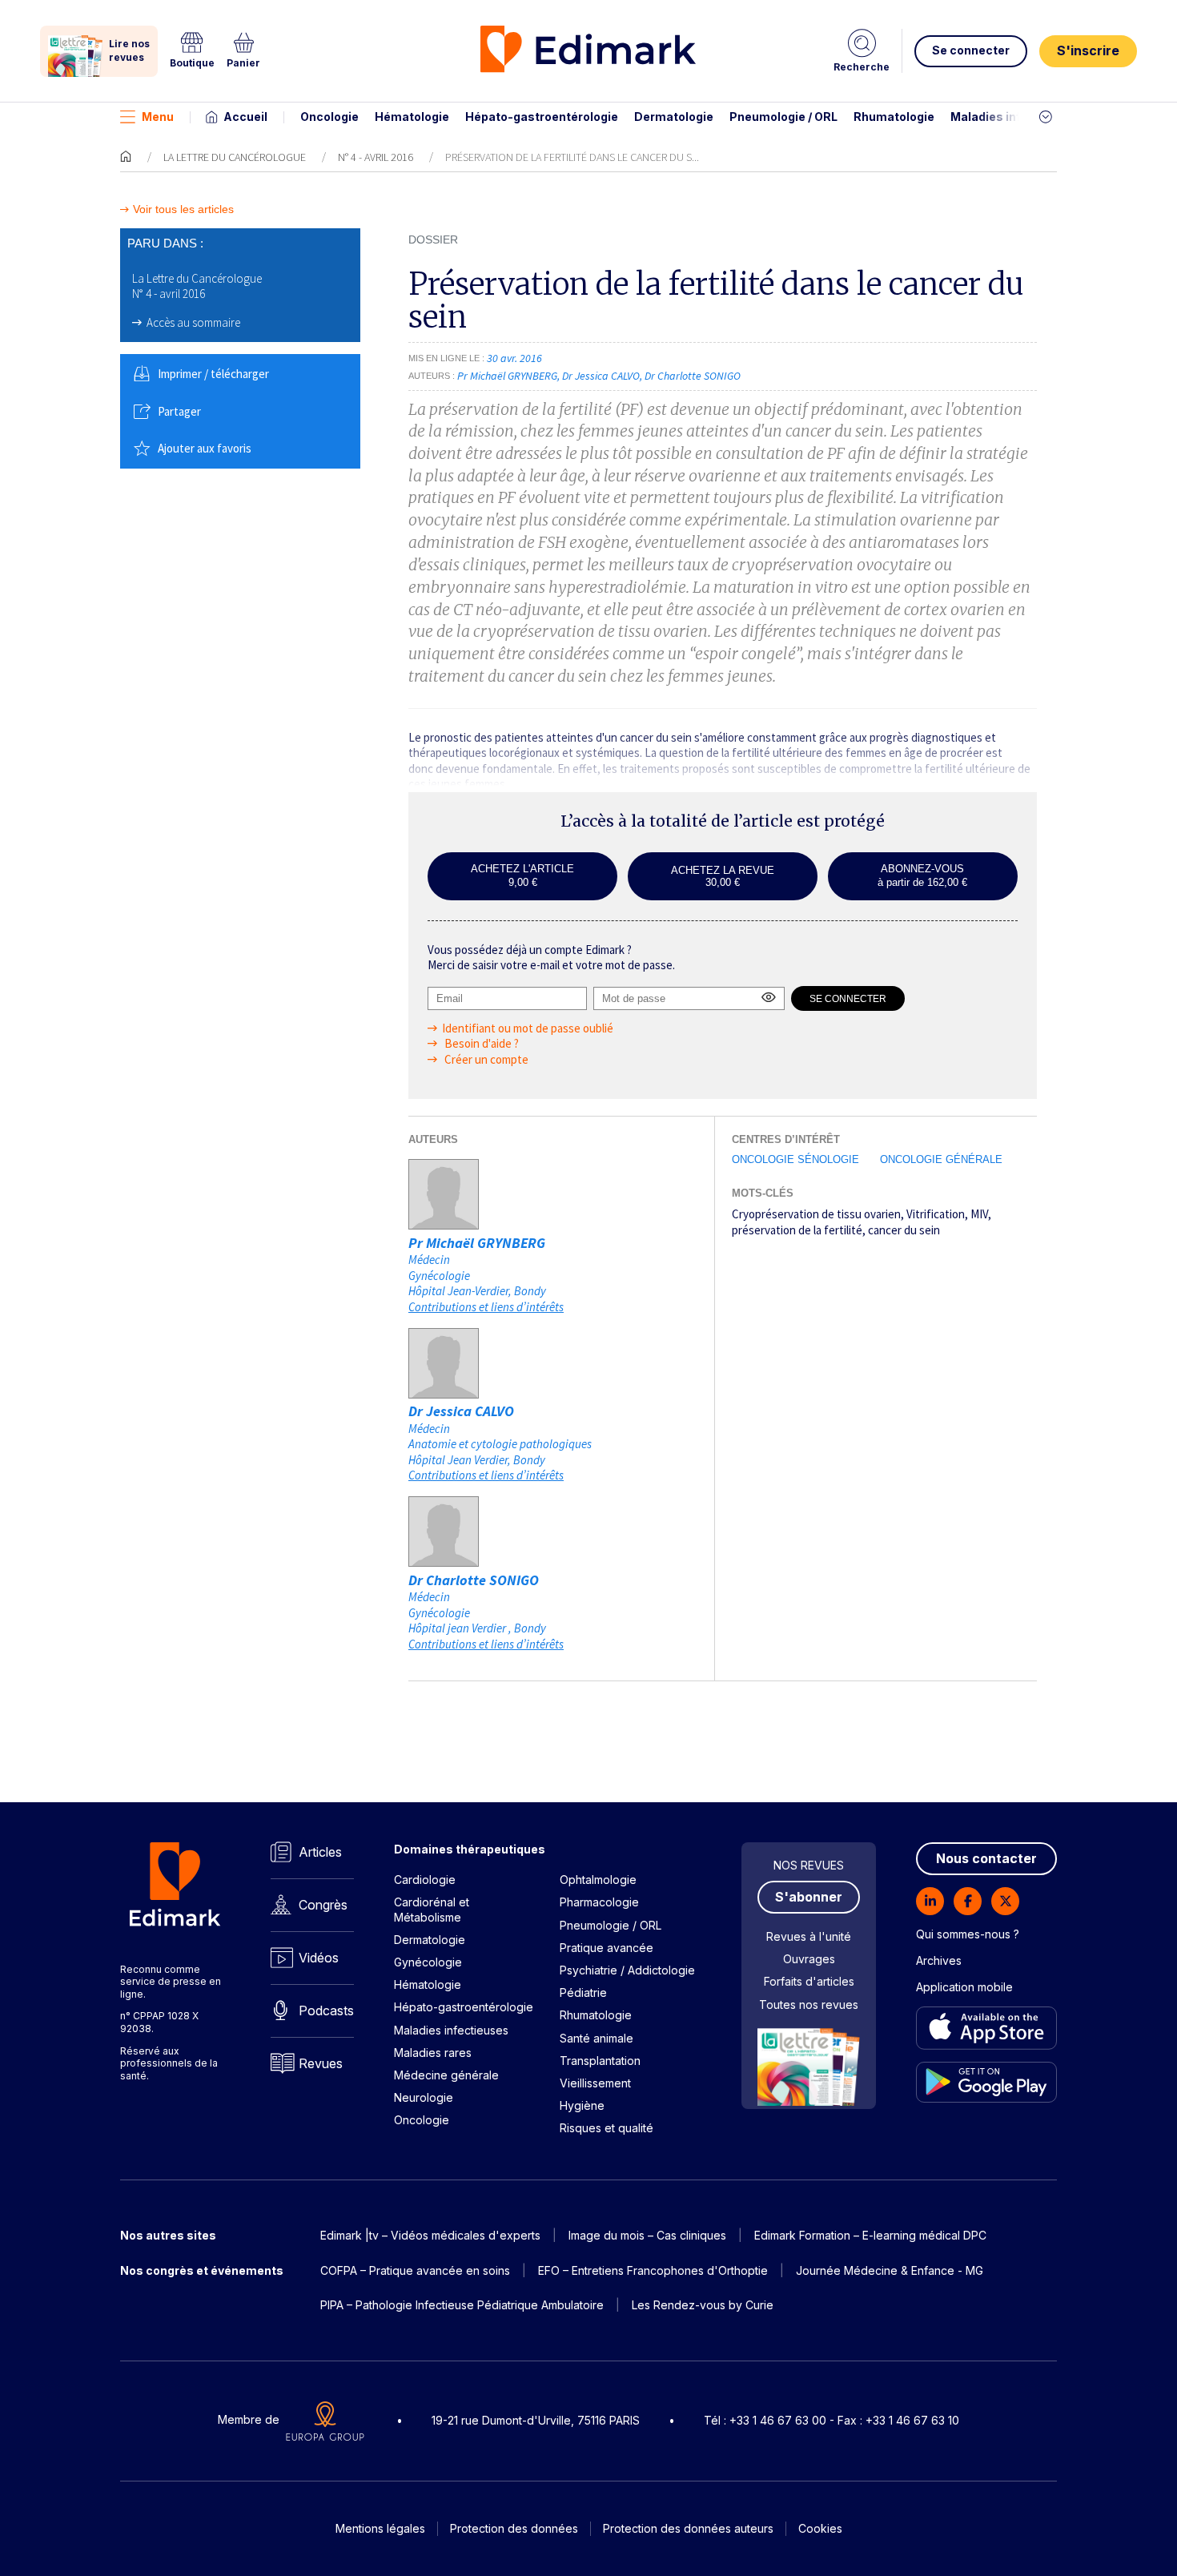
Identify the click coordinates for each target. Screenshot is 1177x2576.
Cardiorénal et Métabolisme (432, 1909)
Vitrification (936, 1214)
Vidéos (319, 1958)
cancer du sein (904, 1230)
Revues (321, 2063)
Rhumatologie (894, 117)
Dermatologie (674, 117)
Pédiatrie (583, 1992)
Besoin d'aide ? (480, 1043)
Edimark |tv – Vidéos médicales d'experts (430, 2235)
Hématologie (412, 117)
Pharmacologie (599, 1902)
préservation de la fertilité (797, 1230)
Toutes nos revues (809, 2004)
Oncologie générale (941, 1159)
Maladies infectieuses (1015, 117)
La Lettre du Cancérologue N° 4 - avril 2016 (197, 286)
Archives (939, 1960)
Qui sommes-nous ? (968, 1934)
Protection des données (514, 2528)
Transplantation (600, 2061)
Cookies (820, 2528)
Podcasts (326, 2010)
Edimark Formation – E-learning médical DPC (870, 2235)
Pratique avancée (607, 1948)
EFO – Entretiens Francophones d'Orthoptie (653, 2270)
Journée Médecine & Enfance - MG (890, 2270)
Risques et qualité (607, 2128)
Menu (158, 117)
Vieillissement (595, 2083)
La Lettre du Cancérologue (235, 157)
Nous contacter (986, 1858)
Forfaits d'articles (809, 1981)
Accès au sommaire (193, 322)
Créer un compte (485, 1059)
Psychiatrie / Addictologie (627, 1970)
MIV (979, 1214)
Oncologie (329, 117)
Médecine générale (446, 2075)
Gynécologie (428, 1962)
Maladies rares (433, 2053)
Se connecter (971, 50)
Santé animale (597, 2038)
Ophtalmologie (598, 1880)
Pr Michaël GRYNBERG (477, 1243)
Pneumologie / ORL (783, 117)
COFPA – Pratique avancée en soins (415, 2270)
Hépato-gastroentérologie (542, 117)
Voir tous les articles (183, 209)
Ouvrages (809, 1959)
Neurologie (424, 2097)
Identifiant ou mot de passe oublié (528, 1028)
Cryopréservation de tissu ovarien (816, 1214)
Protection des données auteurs (688, 2528)
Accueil (245, 117)
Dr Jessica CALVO (461, 1411)
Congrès (323, 1905)
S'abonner (809, 1897)
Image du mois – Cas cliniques (647, 2235)
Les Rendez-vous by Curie (703, 2305)
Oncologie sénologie (795, 1159)
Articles (320, 1852)
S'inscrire (1088, 50)
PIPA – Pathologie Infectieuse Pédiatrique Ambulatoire (462, 2305)
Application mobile (964, 1987)
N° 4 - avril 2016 (376, 157)
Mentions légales (380, 2528)
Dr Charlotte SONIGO (474, 1580)
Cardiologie (425, 1880)
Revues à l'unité (809, 1936)
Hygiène (582, 2105)
